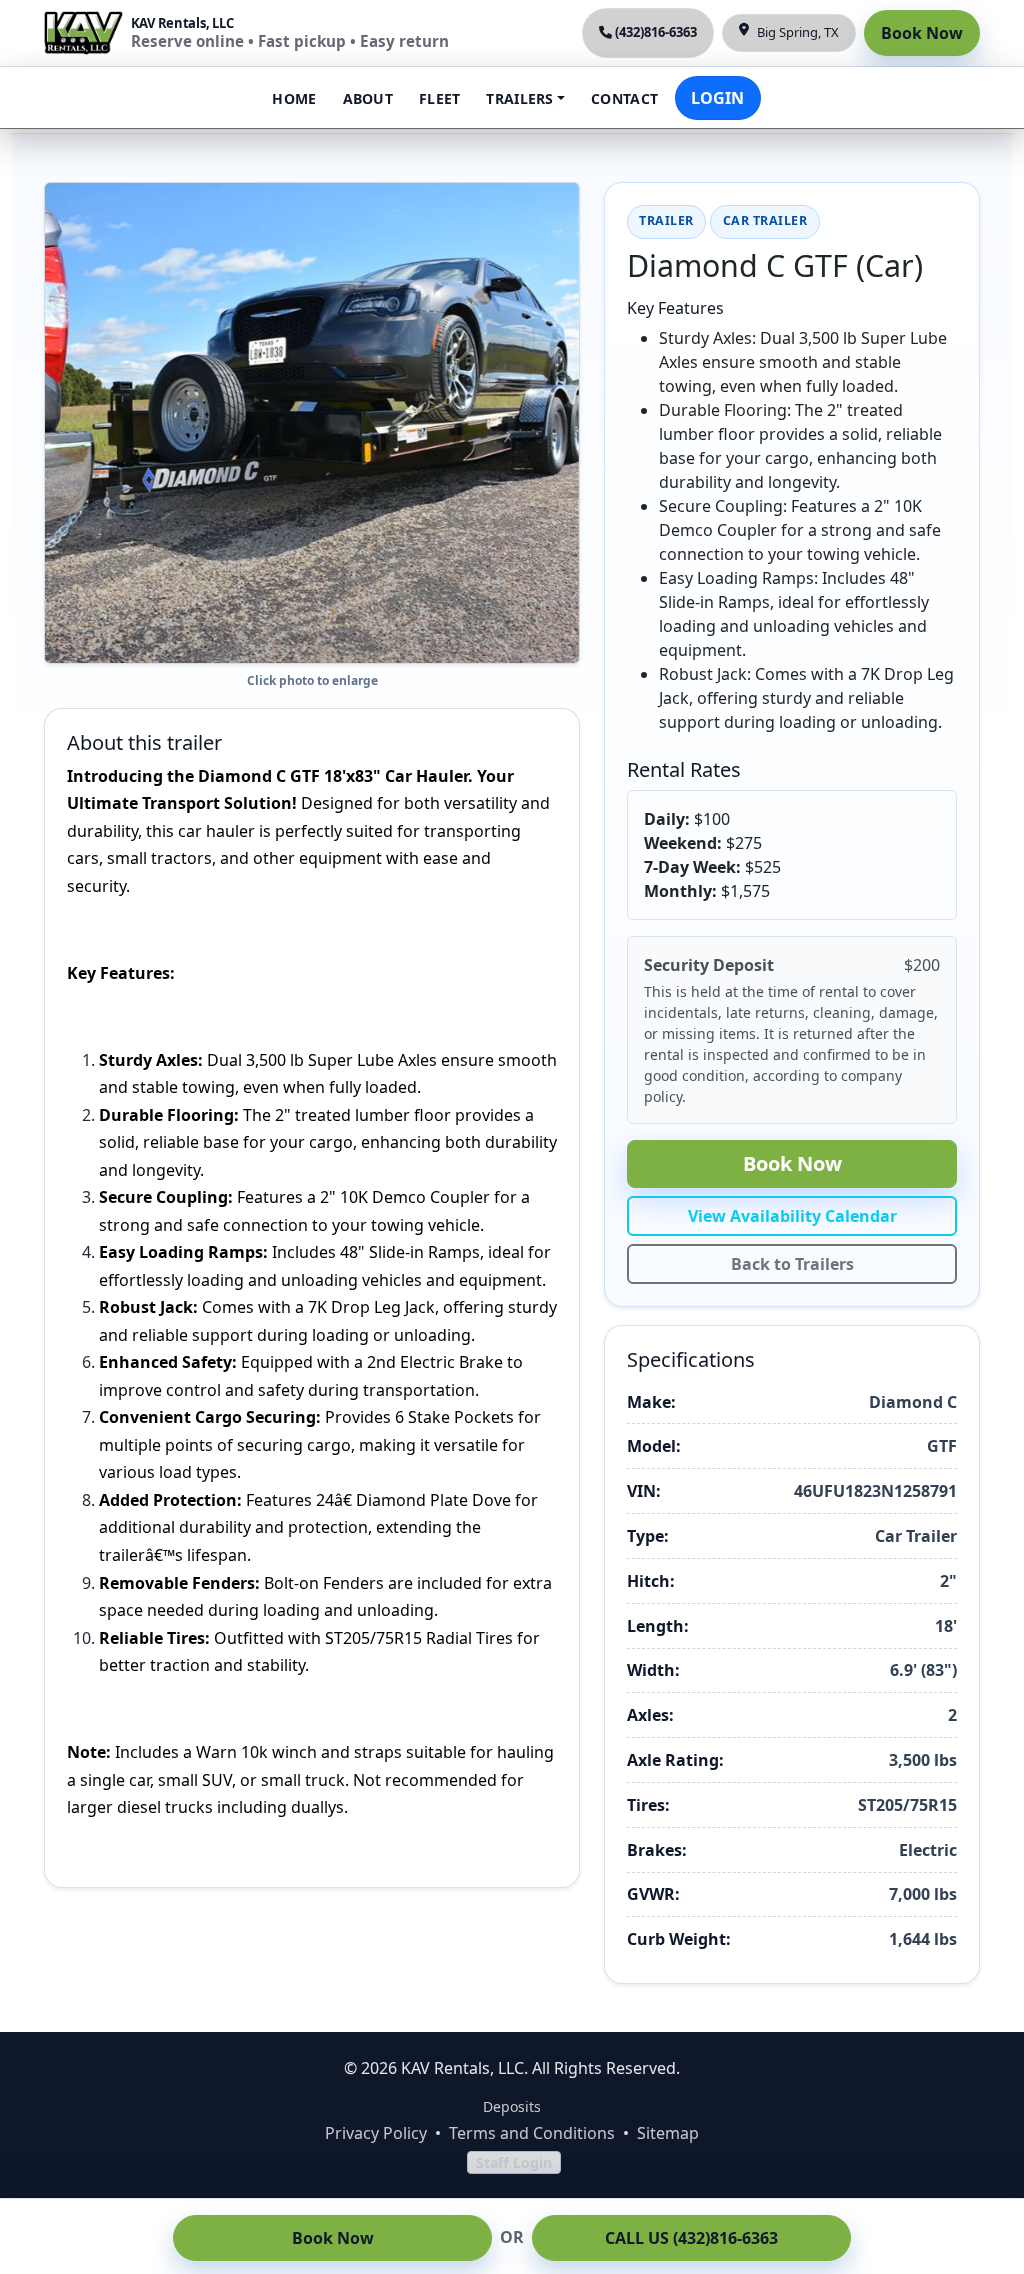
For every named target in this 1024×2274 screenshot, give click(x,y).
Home (294, 98)
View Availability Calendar (792, 1216)
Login (717, 98)
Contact (624, 98)
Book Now (922, 33)
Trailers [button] (519, 98)
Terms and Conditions (532, 2133)
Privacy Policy (376, 2133)
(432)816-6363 (656, 32)
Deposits (512, 2106)
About (368, 98)
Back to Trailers (792, 1264)
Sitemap (668, 2133)
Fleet (439, 98)
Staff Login (514, 2162)
